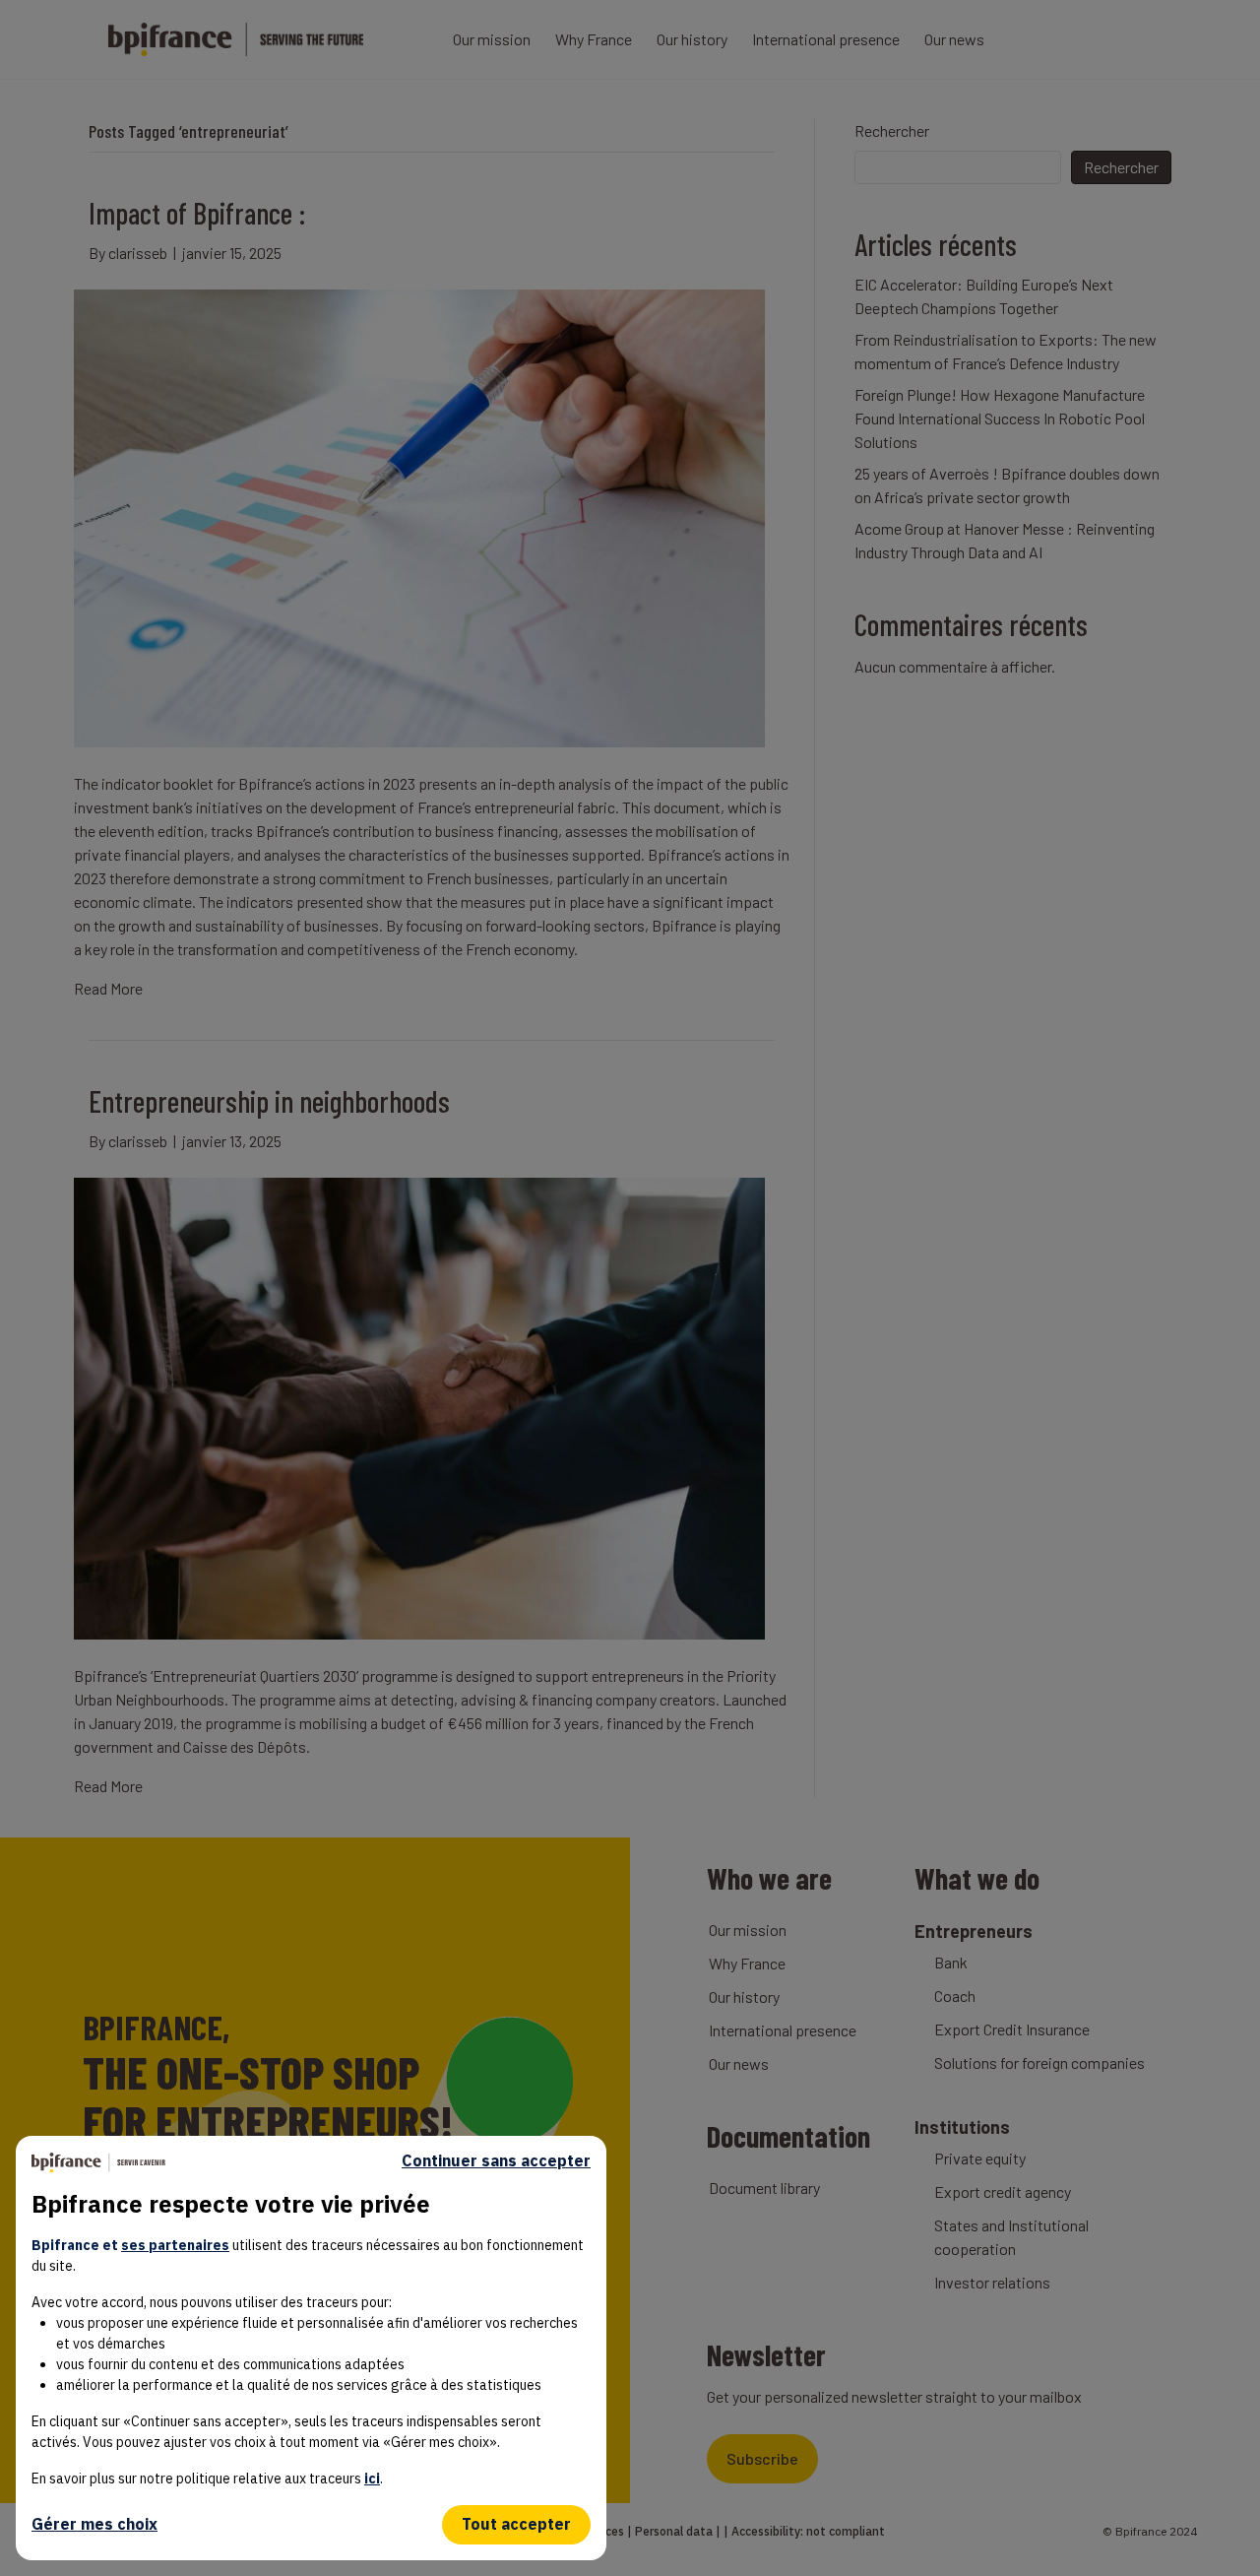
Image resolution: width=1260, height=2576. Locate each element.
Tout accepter (516, 2524)
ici (372, 2479)
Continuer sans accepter (496, 2161)
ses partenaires (175, 2245)
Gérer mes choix (94, 2524)
